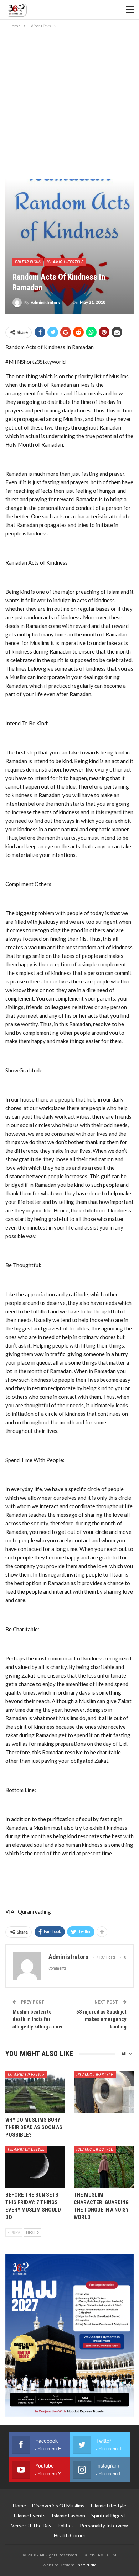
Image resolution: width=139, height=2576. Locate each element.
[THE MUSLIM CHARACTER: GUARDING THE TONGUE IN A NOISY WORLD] (104, 2167)
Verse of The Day (31, 2525)
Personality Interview (104, 2525)
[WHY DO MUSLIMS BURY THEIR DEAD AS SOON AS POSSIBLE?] (35, 2092)
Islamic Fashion (68, 2515)
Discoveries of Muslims (58, 2505)
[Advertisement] (69, 103)
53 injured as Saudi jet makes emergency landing (101, 2019)
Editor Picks (28, 262)
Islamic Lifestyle (65, 262)
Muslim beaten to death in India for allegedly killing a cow (37, 2019)
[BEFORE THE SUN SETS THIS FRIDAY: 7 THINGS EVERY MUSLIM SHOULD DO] (35, 2167)
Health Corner (70, 2535)
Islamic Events (30, 2515)
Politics (66, 2525)
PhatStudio (86, 2565)
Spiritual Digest (108, 2515)
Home (19, 2505)
